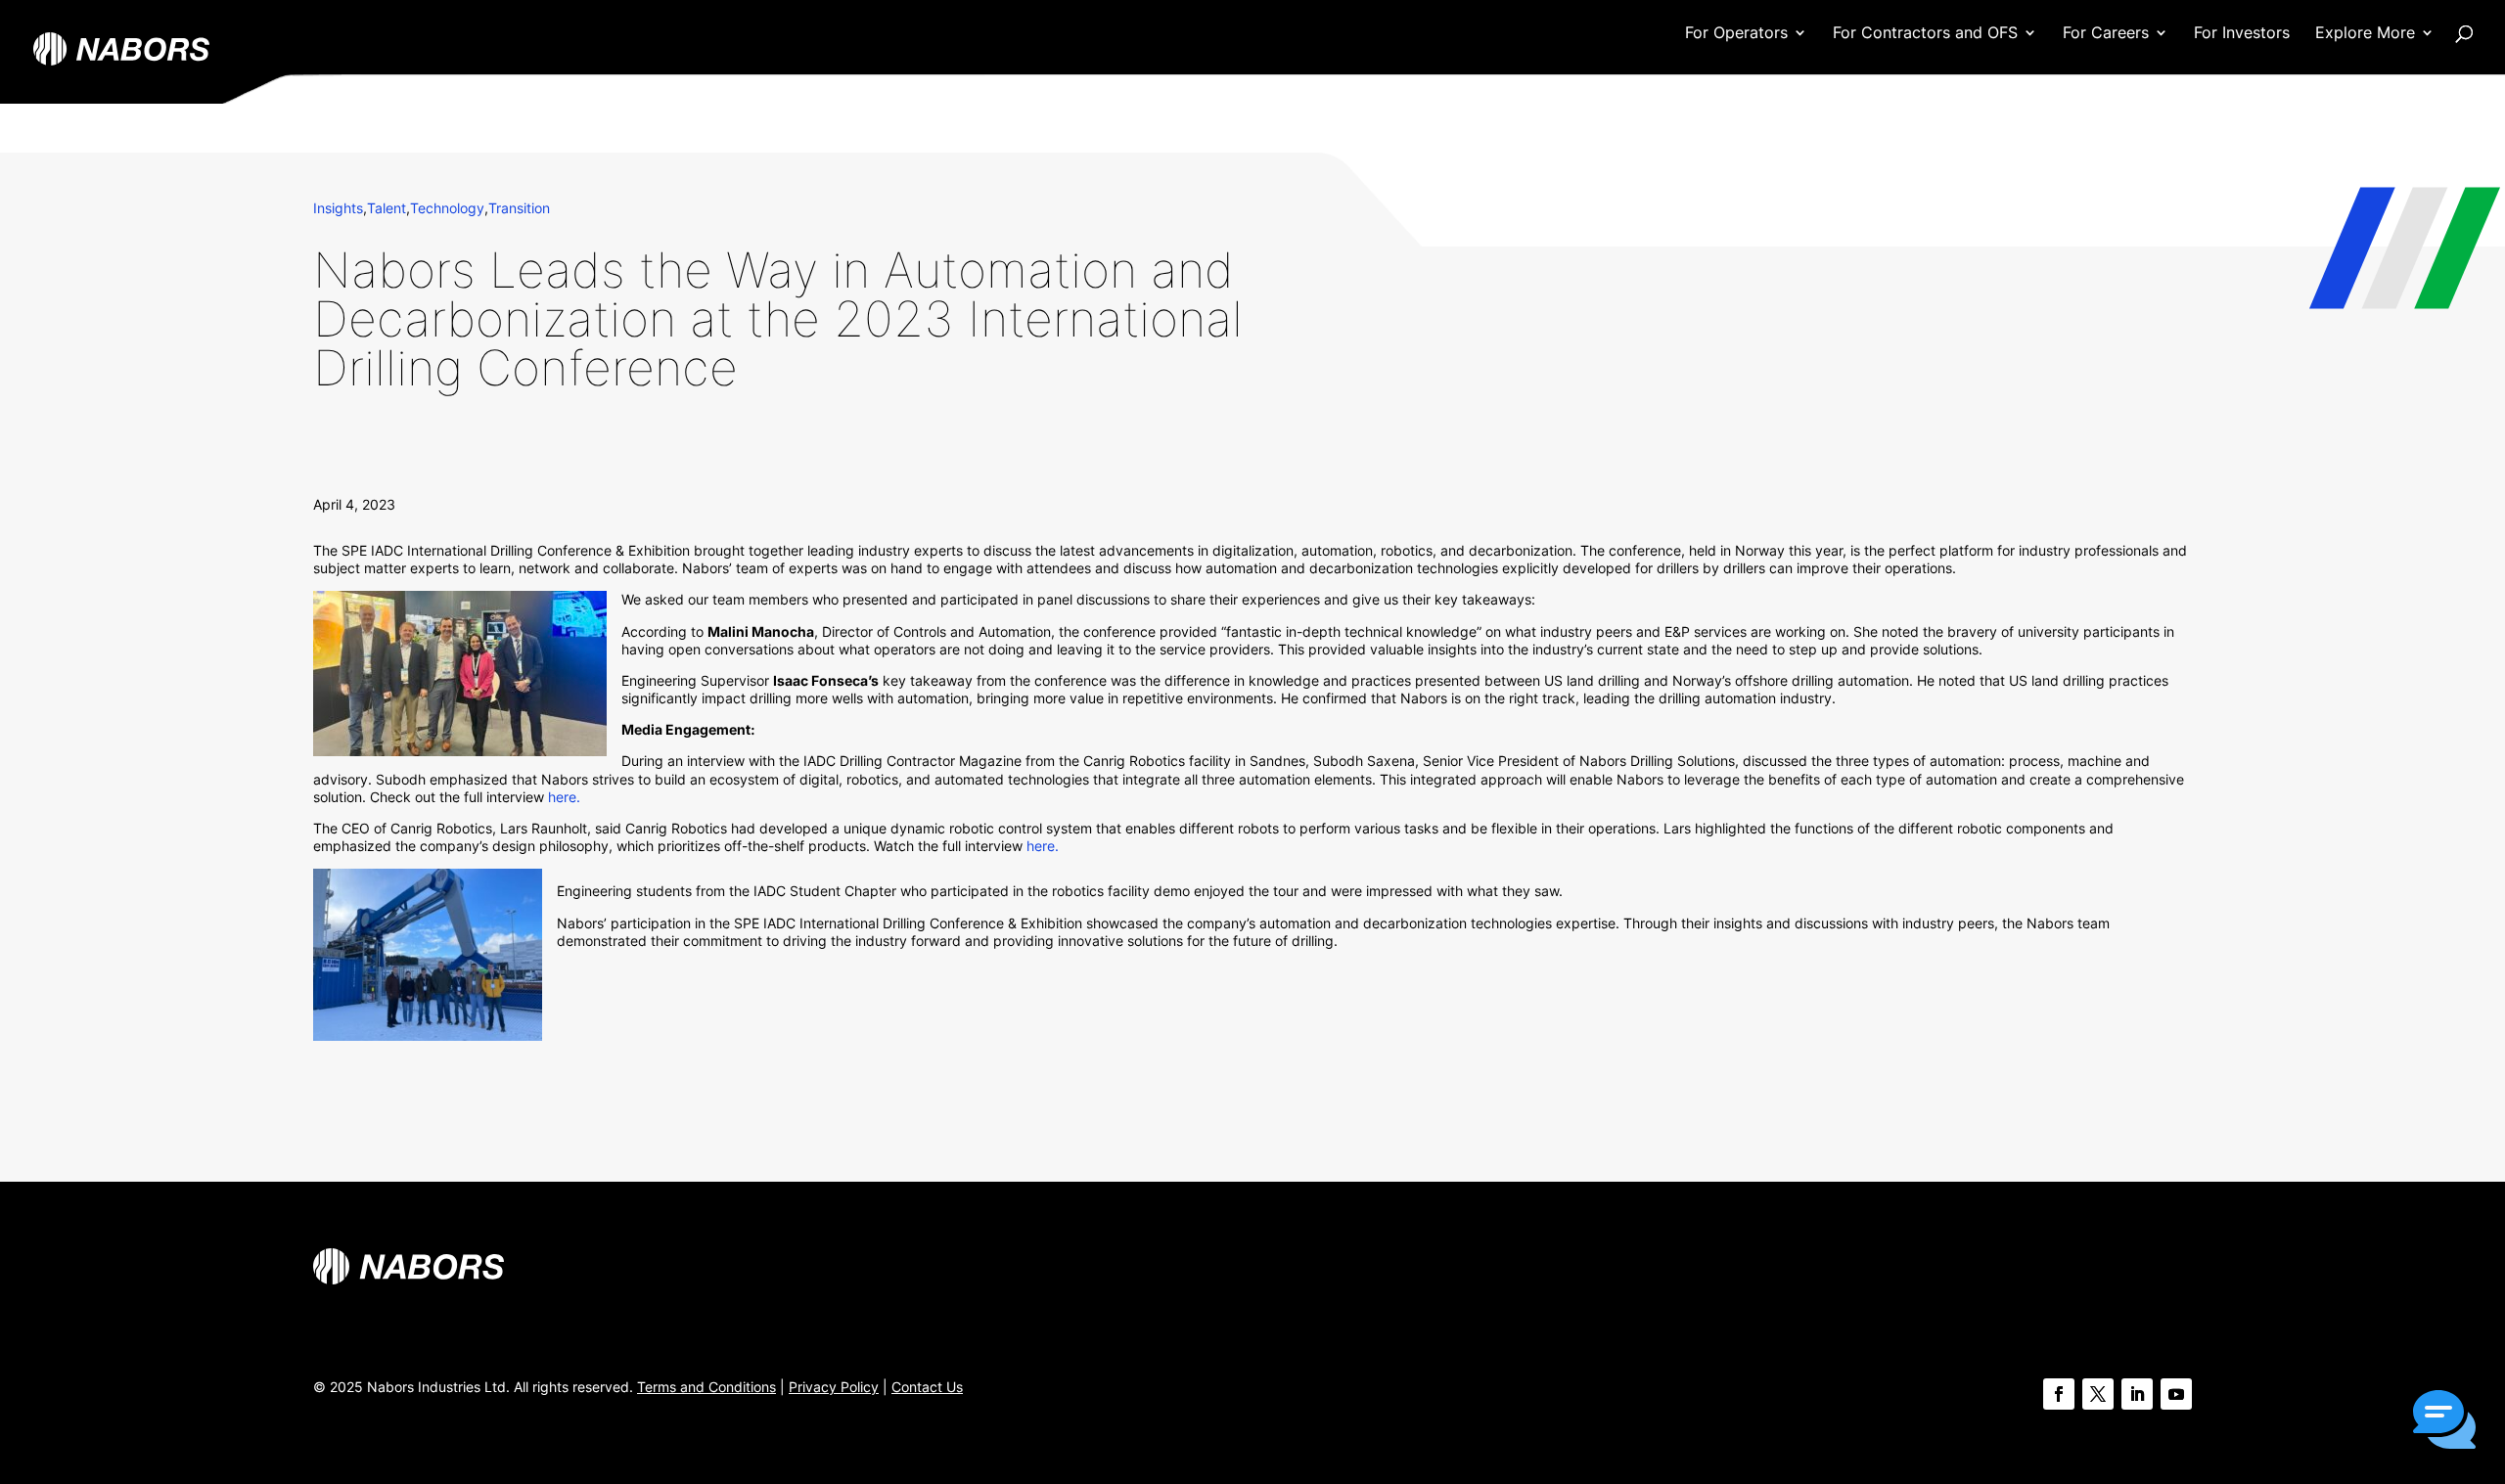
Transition (519, 208)
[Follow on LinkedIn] (2137, 1394)
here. (564, 797)
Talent (387, 208)
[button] (2444, 1421)
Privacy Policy (834, 1387)
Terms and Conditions (706, 1387)
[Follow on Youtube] (2176, 1394)
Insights (338, 208)
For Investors (2242, 34)
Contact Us (927, 1387)
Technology (447, 208)
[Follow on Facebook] (2059, 1394)
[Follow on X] (2098, 1394)
